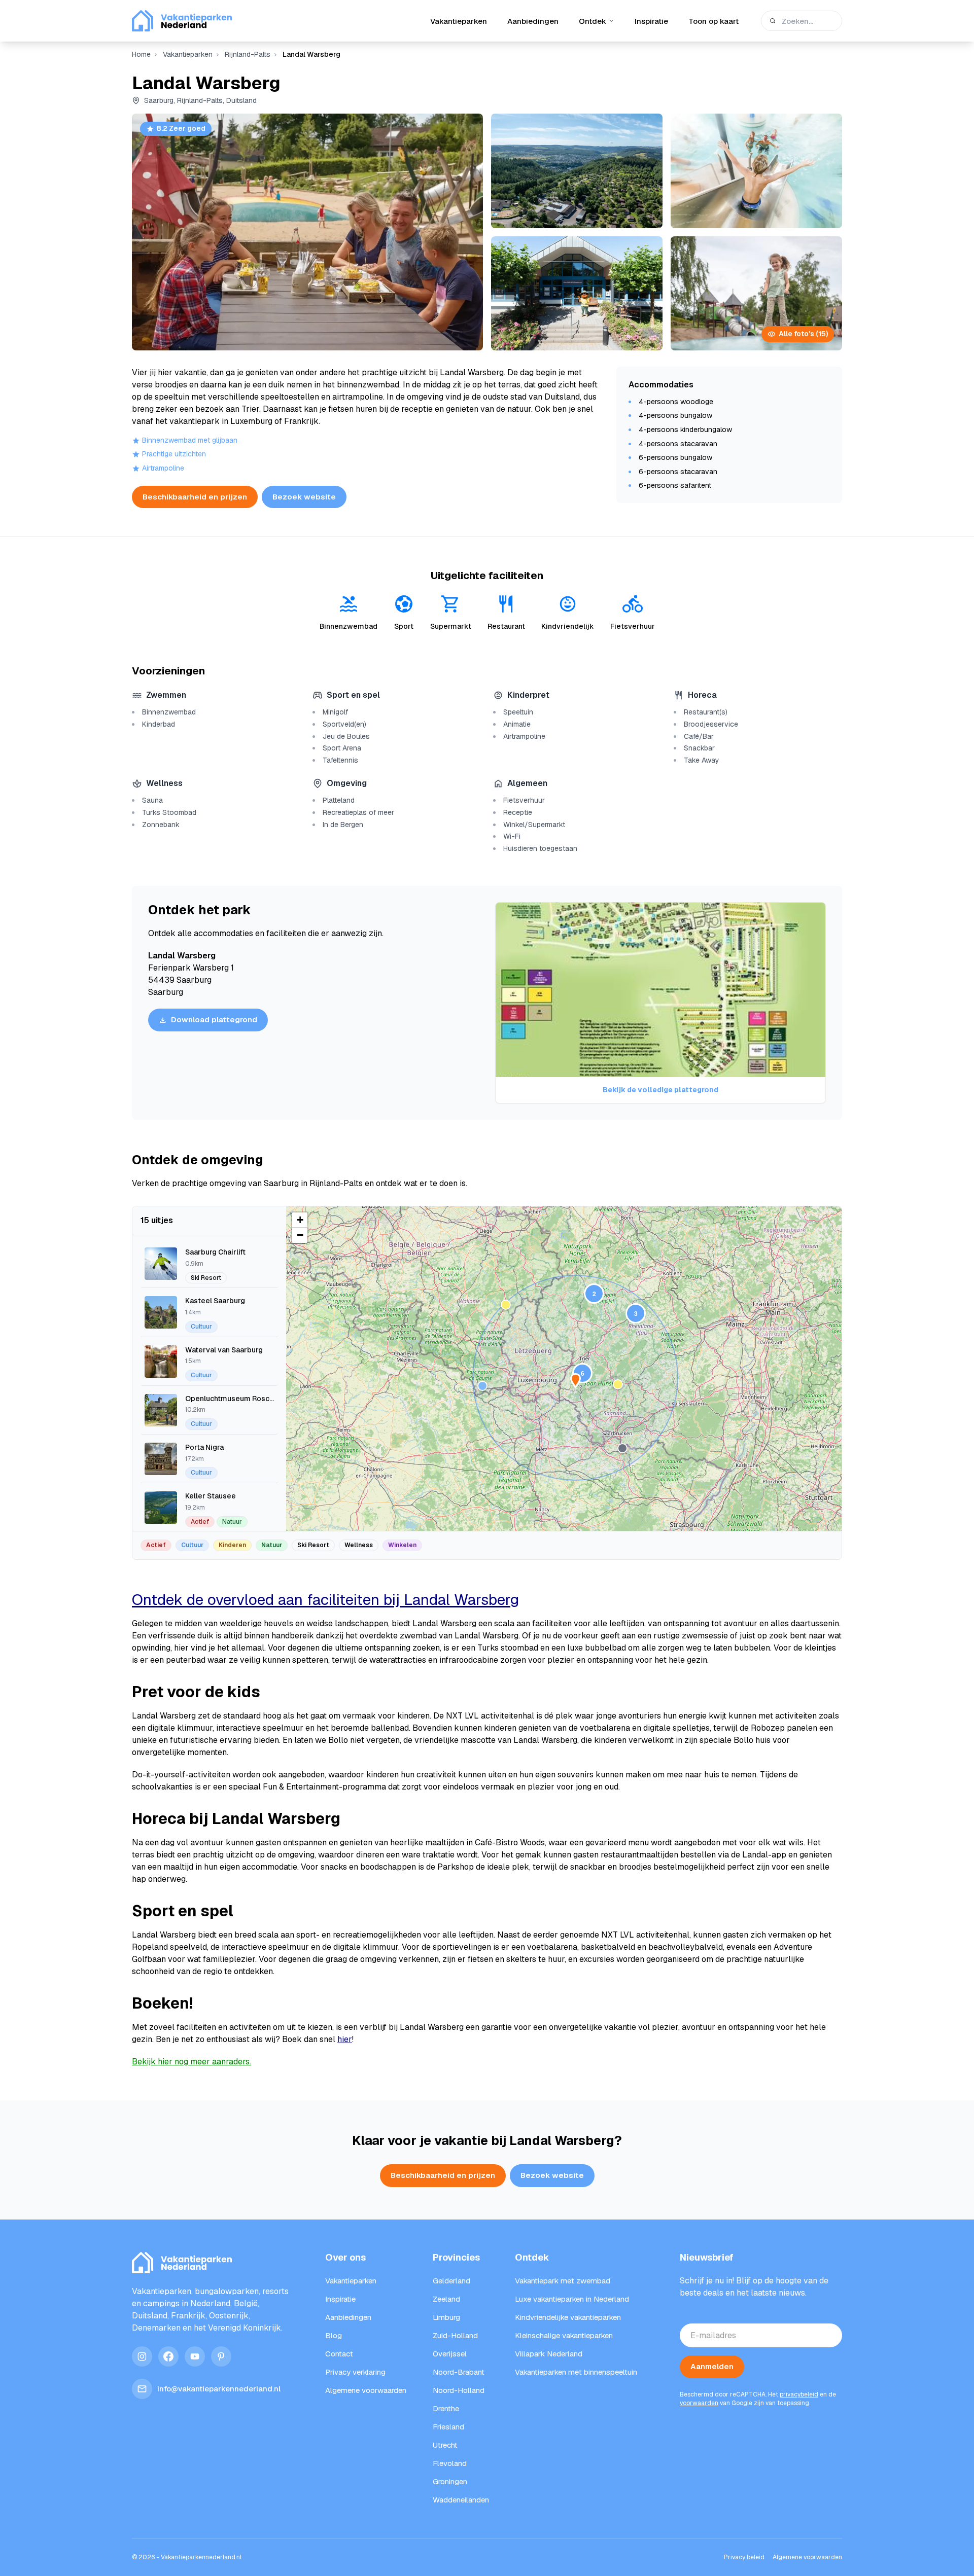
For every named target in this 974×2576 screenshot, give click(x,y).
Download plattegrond (214, 1019)
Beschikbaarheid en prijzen (195, 497)
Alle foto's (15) (803, 334)
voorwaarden (699, 2403)
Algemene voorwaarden (807, 2557)
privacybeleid (799, 2394)
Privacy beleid (744, 2557)
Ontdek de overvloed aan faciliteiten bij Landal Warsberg (325, 1600)
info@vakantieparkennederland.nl (219, 2389)
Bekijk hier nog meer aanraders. (192, 2062)
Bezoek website (304, 497)
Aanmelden (712, 2366)
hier (345, 2039)
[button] (618, 1384)
